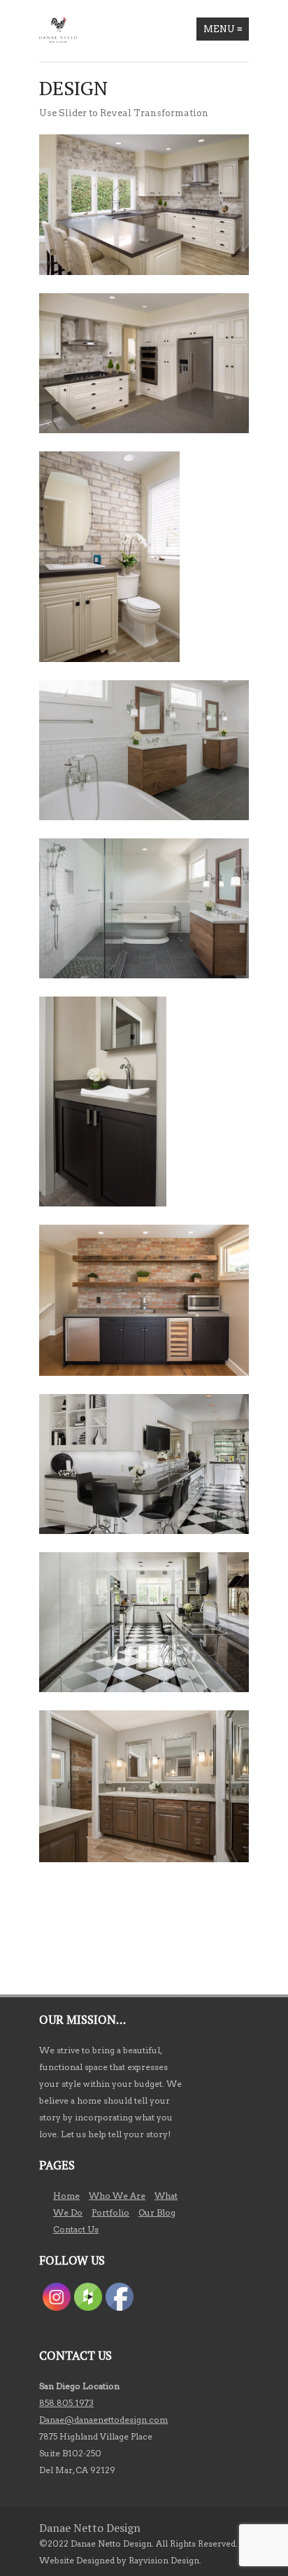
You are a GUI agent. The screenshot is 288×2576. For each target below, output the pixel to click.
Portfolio (110, 2212)
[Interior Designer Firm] (58, 30)
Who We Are (117, 2196)
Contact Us (76, 2229)
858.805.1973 (66, 2403)
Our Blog (157, 2212)
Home (66, 2196)
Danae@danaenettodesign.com (103, 2420)
